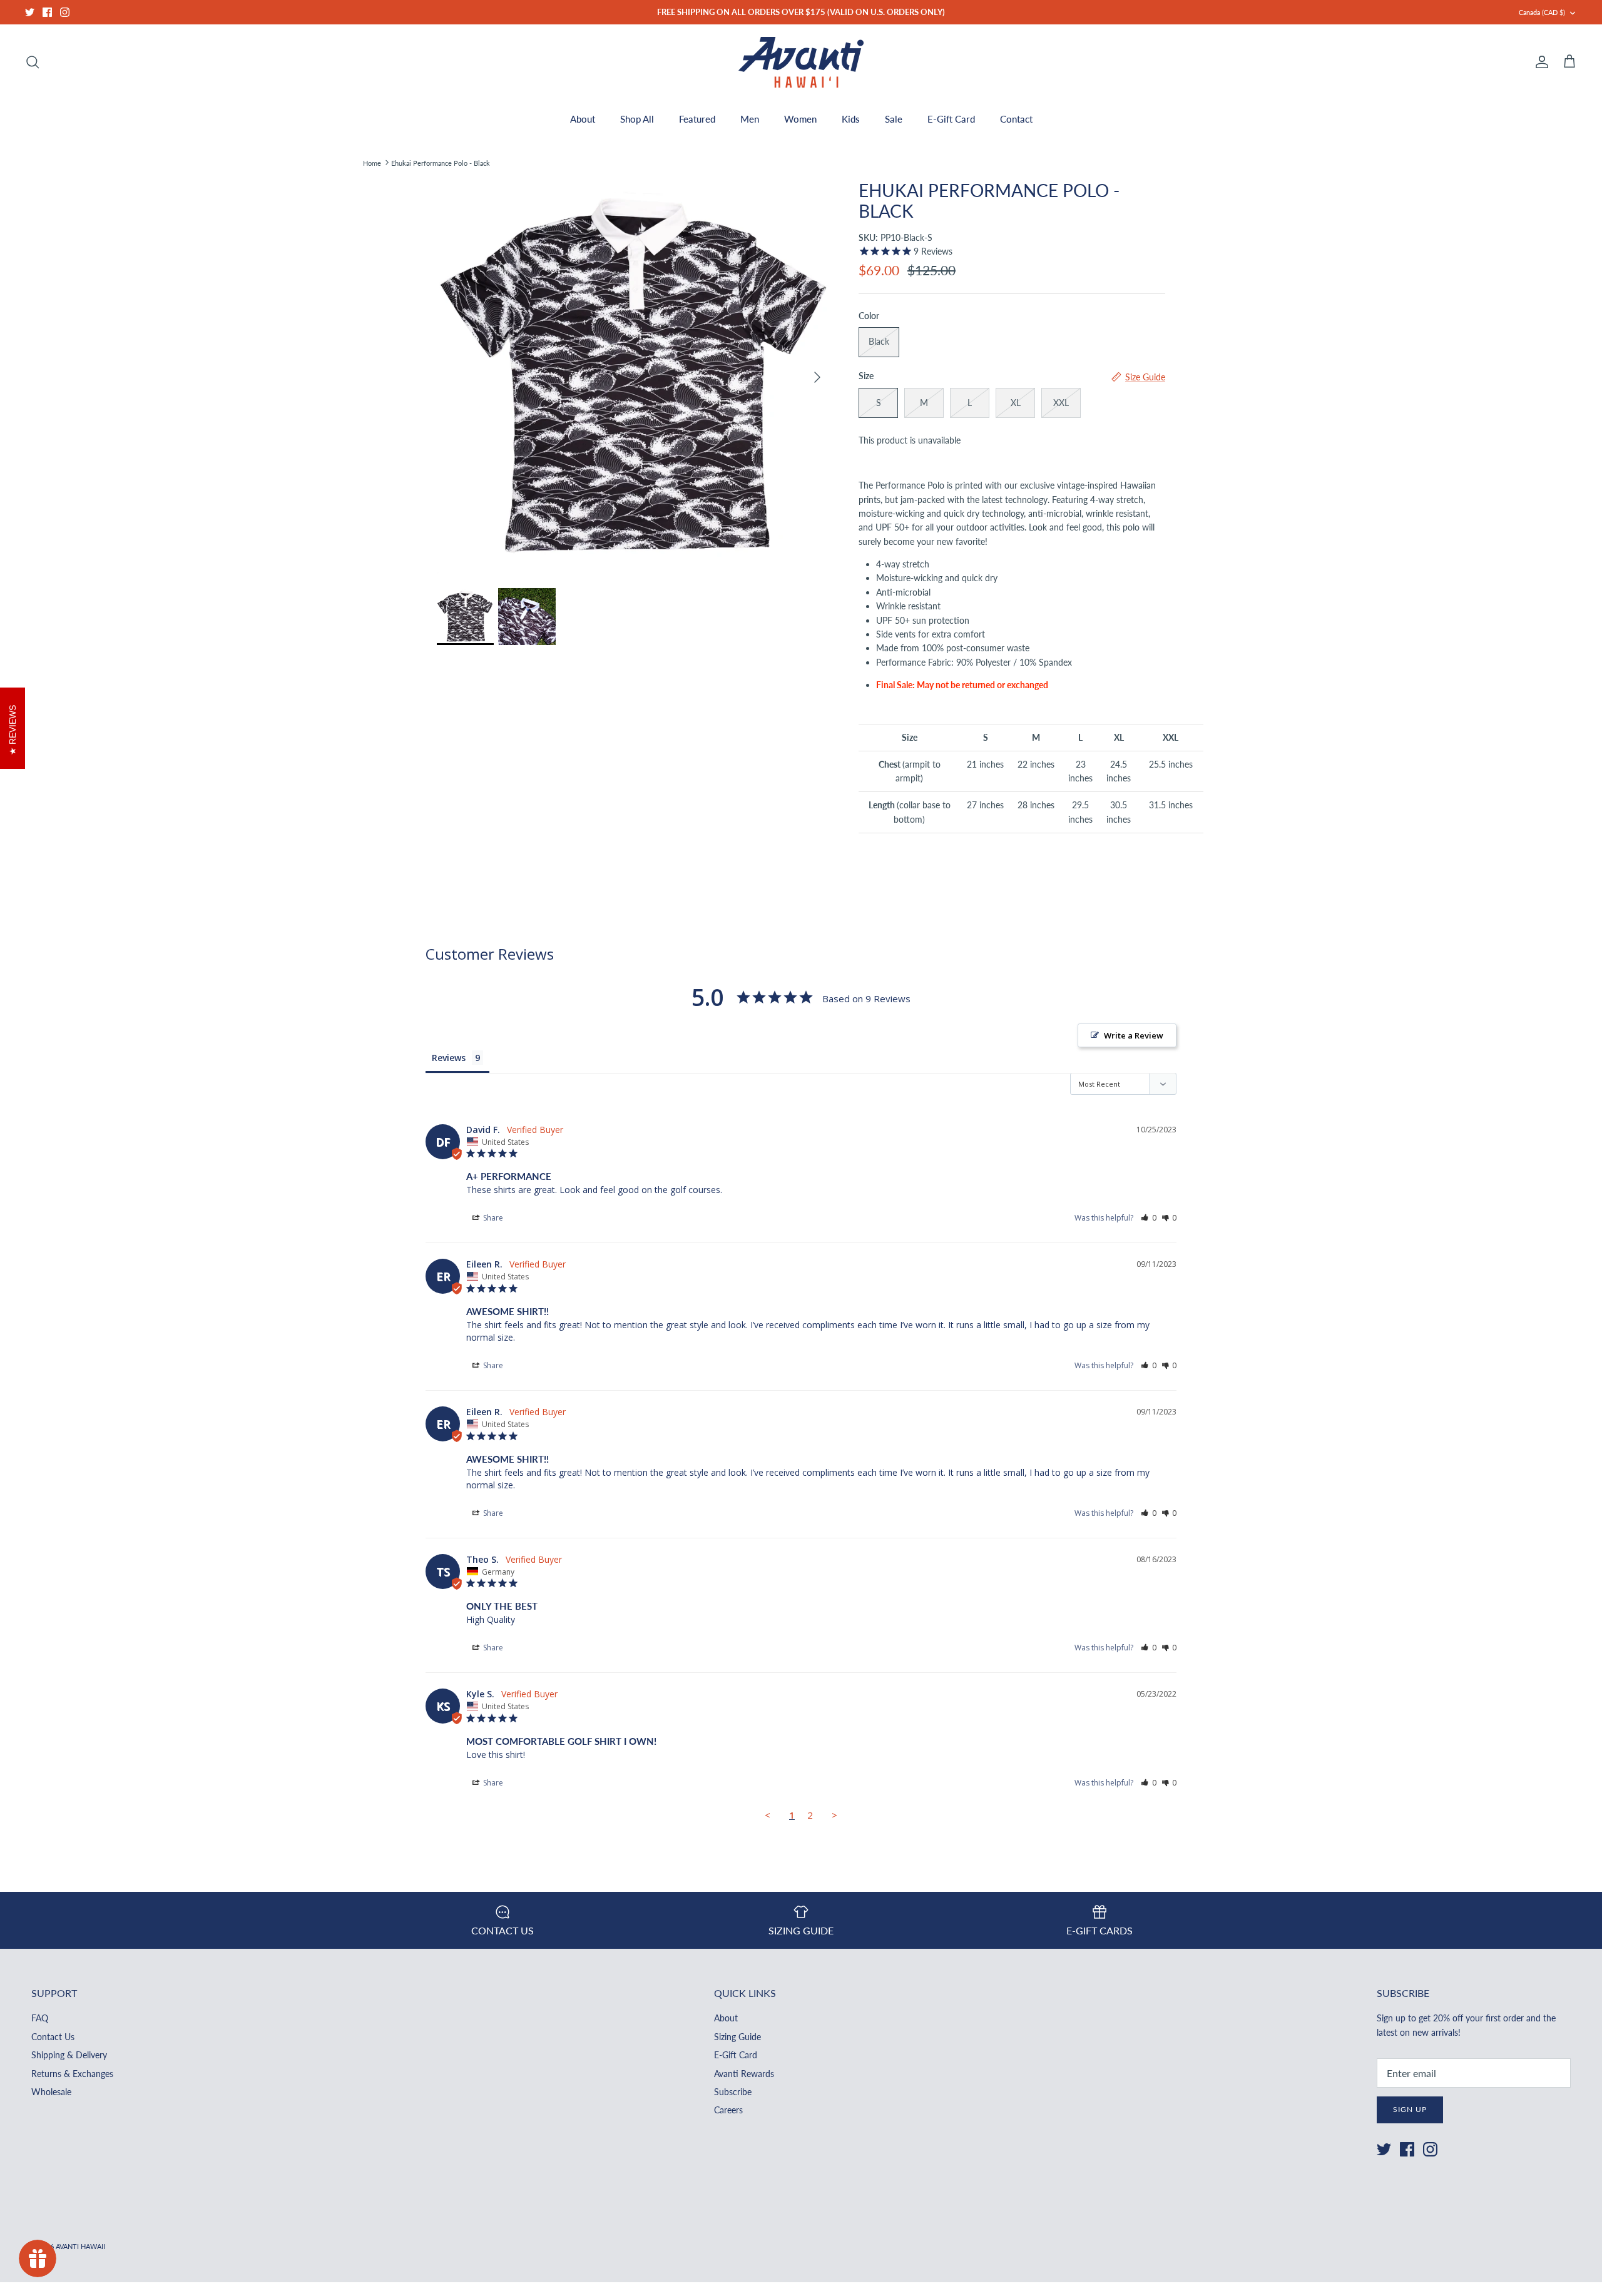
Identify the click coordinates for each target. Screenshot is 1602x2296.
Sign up (1410, 2109)
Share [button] (492, 1218)
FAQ (40, 2018)
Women (800, 119)
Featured (697, 119)
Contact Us (53, 2037)
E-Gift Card (951, 119)
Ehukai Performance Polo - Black (441, 162)
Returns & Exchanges (72, 2074)
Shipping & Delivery (69, 2055)
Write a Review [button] (1134, 1035)
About (583, 119)
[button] (1149, 1218)
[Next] (817, 377)
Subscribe (733, 2092)
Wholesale (51, 2092)
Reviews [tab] (449, 1058)
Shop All (637, 119)
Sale (894, 119)
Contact (1016, 119)
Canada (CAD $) (1542, 12)
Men (750, 119)
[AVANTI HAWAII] (801, 62)
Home (372, 162)
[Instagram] (65, 12)
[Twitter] (30, 12)
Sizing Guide (737, 2037)
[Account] (1539, 62)
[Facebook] (47, 12)
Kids (851, 119)
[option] (634, 377)
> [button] (834, 1815)
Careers (728, 2110)
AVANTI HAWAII (80, 2246)
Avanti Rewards (744, 2074)
